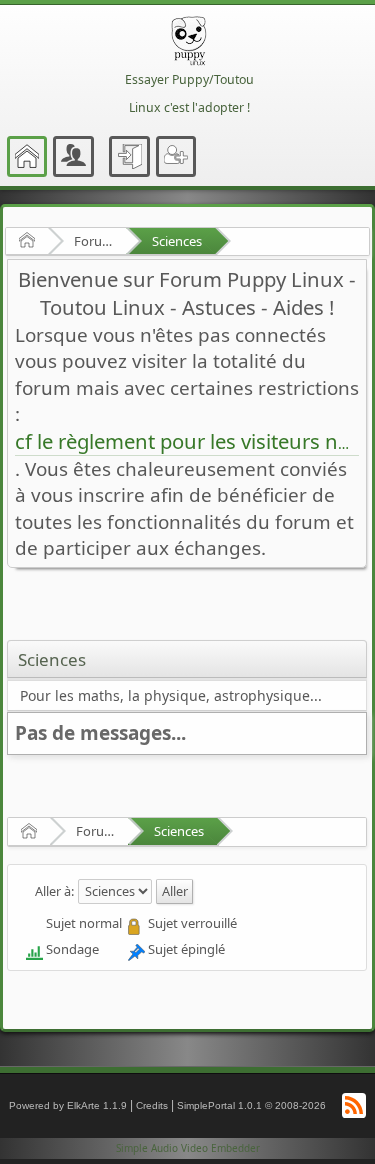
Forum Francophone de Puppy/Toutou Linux (93, 241)
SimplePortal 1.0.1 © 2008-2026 (251, 1105)
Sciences (177, 241)
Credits (152, 1105)
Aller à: (54, 890)
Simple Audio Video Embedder (188, 1148)
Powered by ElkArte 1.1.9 (68, 1105)
